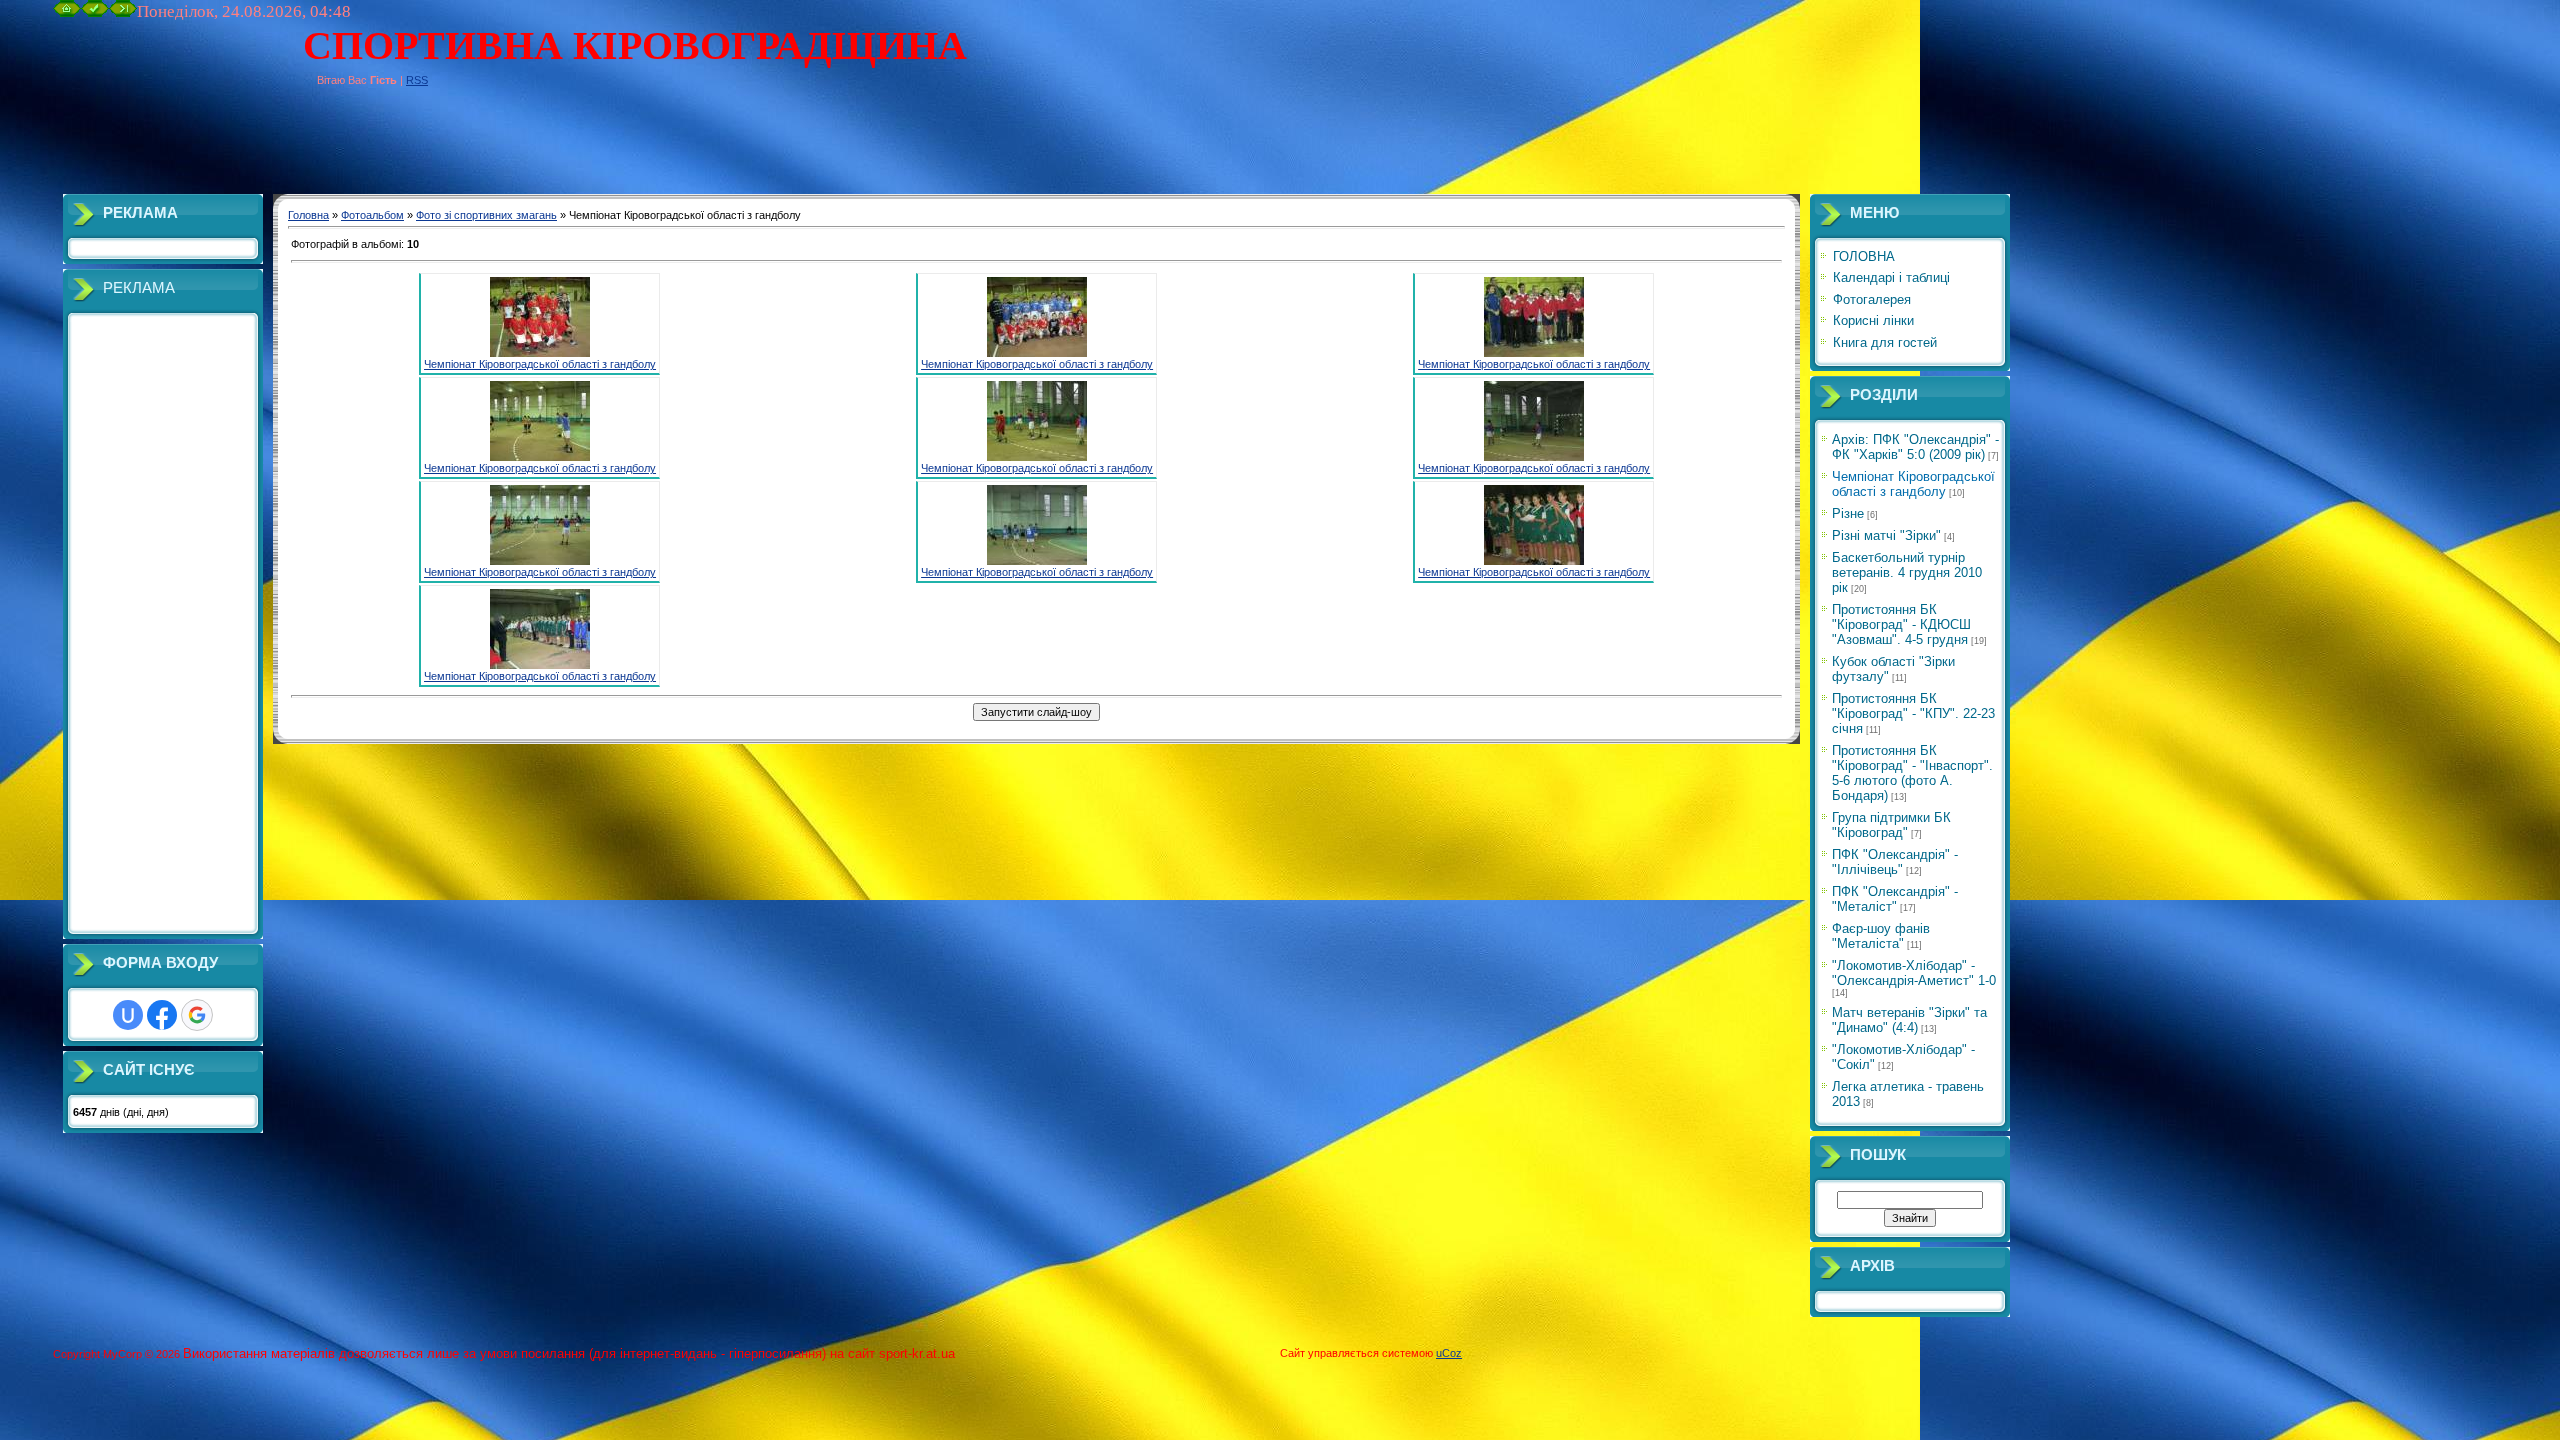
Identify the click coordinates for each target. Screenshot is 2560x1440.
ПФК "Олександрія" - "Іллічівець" (1895, 862)
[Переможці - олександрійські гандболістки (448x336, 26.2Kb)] (1534, 561)
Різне (1848, 513)
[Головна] (67, 13)
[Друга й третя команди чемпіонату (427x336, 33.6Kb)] (1037, 353)
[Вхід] (123, 13)
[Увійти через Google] (197, 1015)
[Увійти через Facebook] (162, 1015)
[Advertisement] (417, 149)
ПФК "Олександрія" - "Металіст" (1895, 899)
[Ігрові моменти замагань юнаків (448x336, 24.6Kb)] (540, 561)
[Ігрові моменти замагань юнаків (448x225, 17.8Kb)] (1534, 457)
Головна (308, 215)
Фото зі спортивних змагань (486, 215)
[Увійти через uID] (128, 1015)
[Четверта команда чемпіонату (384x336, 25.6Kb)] (1534, 353)
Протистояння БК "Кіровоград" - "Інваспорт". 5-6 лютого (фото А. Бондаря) (1912, 773)
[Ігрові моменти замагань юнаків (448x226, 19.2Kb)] (1037, 561)
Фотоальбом (372, 215)
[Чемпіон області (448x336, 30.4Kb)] (540, 353)
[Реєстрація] (95, 13)
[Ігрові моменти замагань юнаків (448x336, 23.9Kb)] (1037, 457)
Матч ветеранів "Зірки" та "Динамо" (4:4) (1909, 1020)
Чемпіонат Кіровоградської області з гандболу (540, 364)
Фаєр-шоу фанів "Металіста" (1881, 936)
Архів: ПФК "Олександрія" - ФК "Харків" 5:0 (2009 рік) (1915, 447)
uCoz (1449, 1353)
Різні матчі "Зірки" (1886, 535)
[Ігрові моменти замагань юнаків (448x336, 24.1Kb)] (540, 457)
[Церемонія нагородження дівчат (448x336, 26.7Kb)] (540, 665)
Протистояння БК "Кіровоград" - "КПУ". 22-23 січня (1913, 713)
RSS (417, 80)
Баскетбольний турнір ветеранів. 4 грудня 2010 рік (1907, 572)
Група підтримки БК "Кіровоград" (1891, 825)
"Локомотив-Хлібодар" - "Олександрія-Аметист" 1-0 (1914, 973)
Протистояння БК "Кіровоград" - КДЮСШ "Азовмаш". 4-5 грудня (1901, 624)
